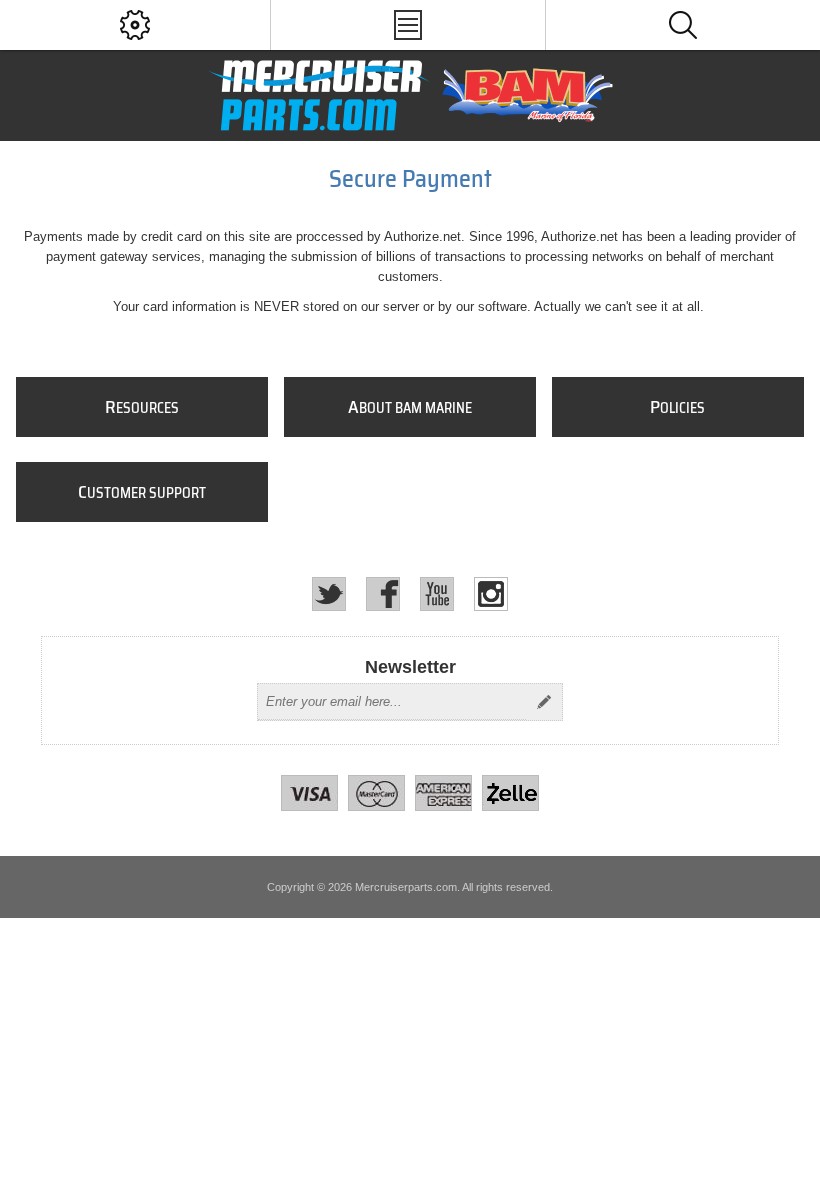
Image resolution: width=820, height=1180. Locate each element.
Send (544, 702)
